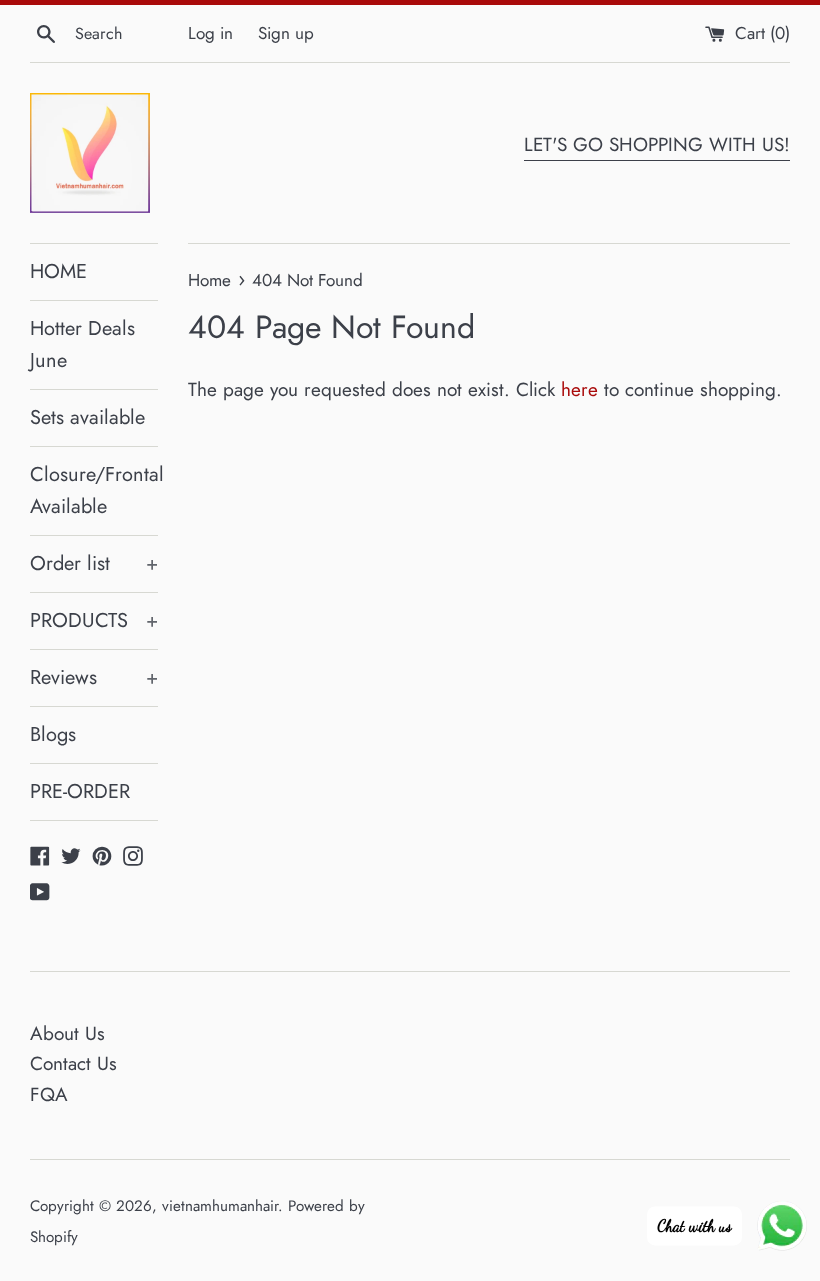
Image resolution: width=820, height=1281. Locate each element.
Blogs (53, 734)
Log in (210, 33)
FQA (49, 1094)
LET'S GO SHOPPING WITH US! (657, 144)
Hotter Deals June (82, 344)
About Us (67, 1033)
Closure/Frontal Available (94, 490)
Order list (94, 563)
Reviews (94, 677)
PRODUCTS (94, 620)
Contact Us (73, 1063)
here (579, 389)
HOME (58, 271)
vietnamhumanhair (220, 1206)
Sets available (87, 417)
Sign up (286, 33)
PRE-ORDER (80, 791)
